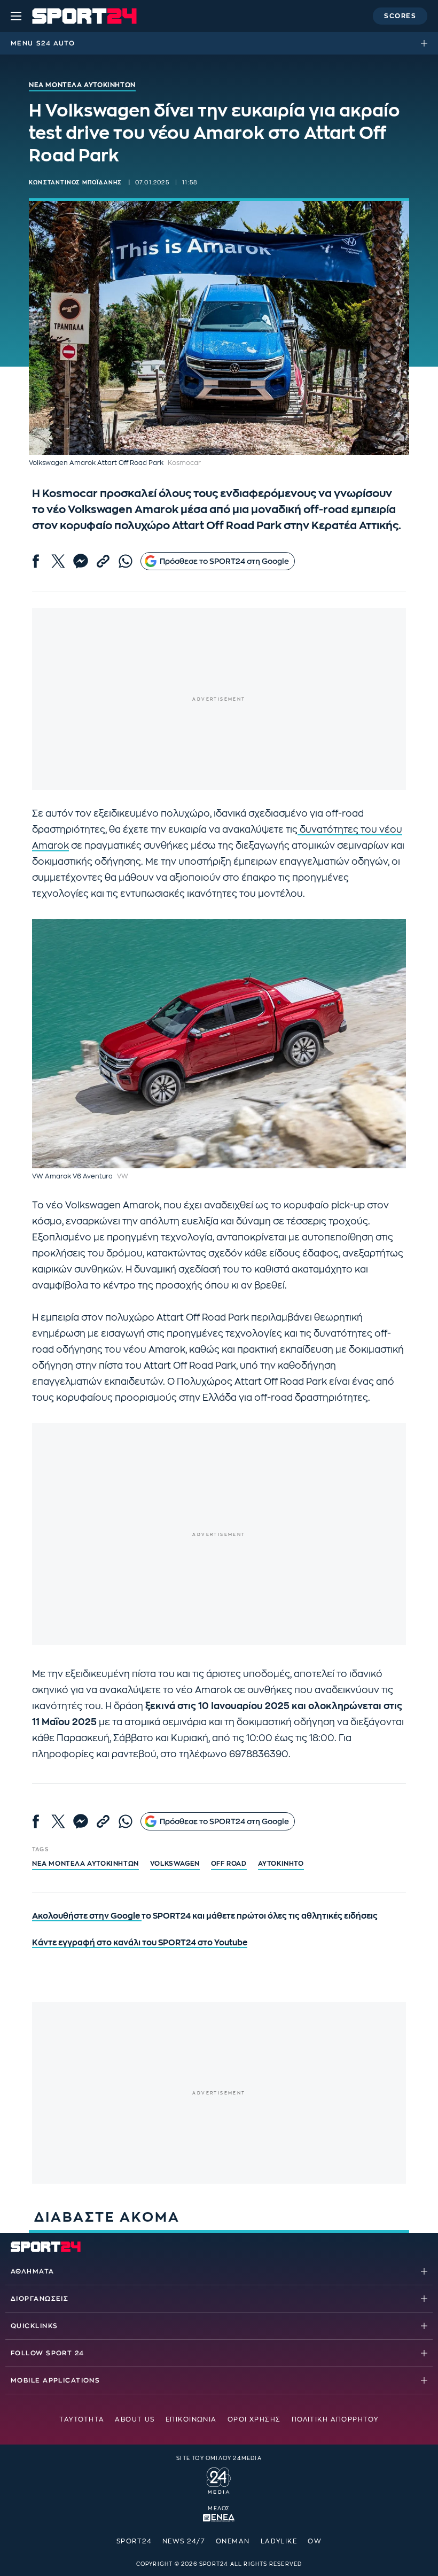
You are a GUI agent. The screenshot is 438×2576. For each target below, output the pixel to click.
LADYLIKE (279, 2541)
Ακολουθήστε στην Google (87, 1916)
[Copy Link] (103, 561)
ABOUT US (135, 2419)
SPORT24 (134, 2541)
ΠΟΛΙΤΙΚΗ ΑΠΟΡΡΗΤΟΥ (335, 2419)
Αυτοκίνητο (281, 1864)
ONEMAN (233, 2541)
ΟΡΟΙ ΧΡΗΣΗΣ (254, 2419)
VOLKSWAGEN (175, 1864)
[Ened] (219, 2517)
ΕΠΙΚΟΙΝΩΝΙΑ (191, 2419)
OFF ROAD (229, 1864)
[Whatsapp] (126, 561)
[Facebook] (36, 561)
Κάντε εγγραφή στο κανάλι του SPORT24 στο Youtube (140, 1943)
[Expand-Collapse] (427, 43)
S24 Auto (56, 43)
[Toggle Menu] (16, 16)
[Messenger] (81, 561)
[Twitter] (58, 561)
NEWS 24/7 (184, 2541)
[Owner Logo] (219, 2479)
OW (315, 2541)
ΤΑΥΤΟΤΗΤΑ (82, 2419)
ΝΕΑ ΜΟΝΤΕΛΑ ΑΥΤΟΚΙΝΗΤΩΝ (85, 1864)
